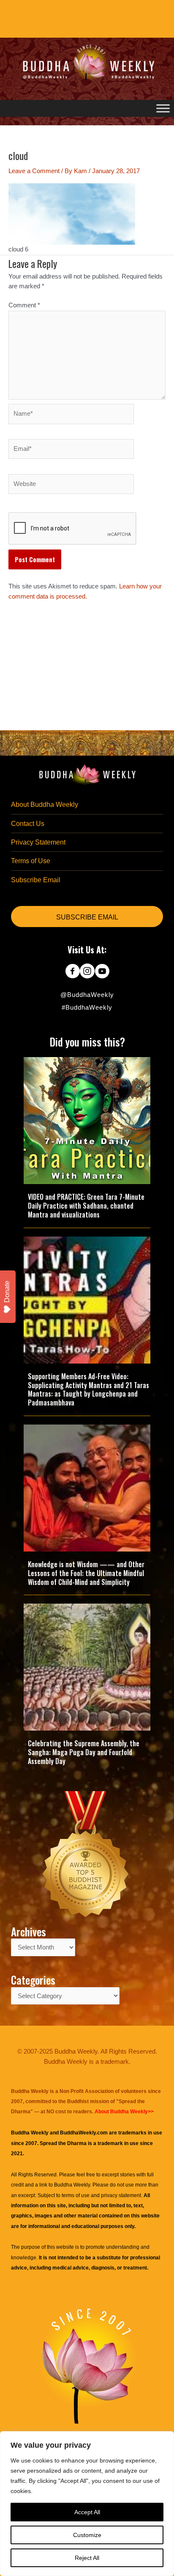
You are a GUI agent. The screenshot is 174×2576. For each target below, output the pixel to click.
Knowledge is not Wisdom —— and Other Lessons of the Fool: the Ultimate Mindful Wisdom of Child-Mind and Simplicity (86, 1573)
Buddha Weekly (72, 2185)
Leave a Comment (34, 171)
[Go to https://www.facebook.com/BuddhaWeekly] (72, 972)
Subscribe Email (36, 880)
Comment (24, 305)
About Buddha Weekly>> (124, 2112)
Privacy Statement (38, 842)
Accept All (87, 2512)
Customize (87, 2535)
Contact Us (28, 824)
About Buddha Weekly (45, 805)
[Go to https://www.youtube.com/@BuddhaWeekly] (102, 972)
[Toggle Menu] (163, 108)
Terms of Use (31, 861)
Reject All (87, 2558)
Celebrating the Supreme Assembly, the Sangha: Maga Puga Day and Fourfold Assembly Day (84, 1752)
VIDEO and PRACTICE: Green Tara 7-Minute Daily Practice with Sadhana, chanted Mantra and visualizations (86, 1206)
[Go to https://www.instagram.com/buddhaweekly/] (87, 972)
